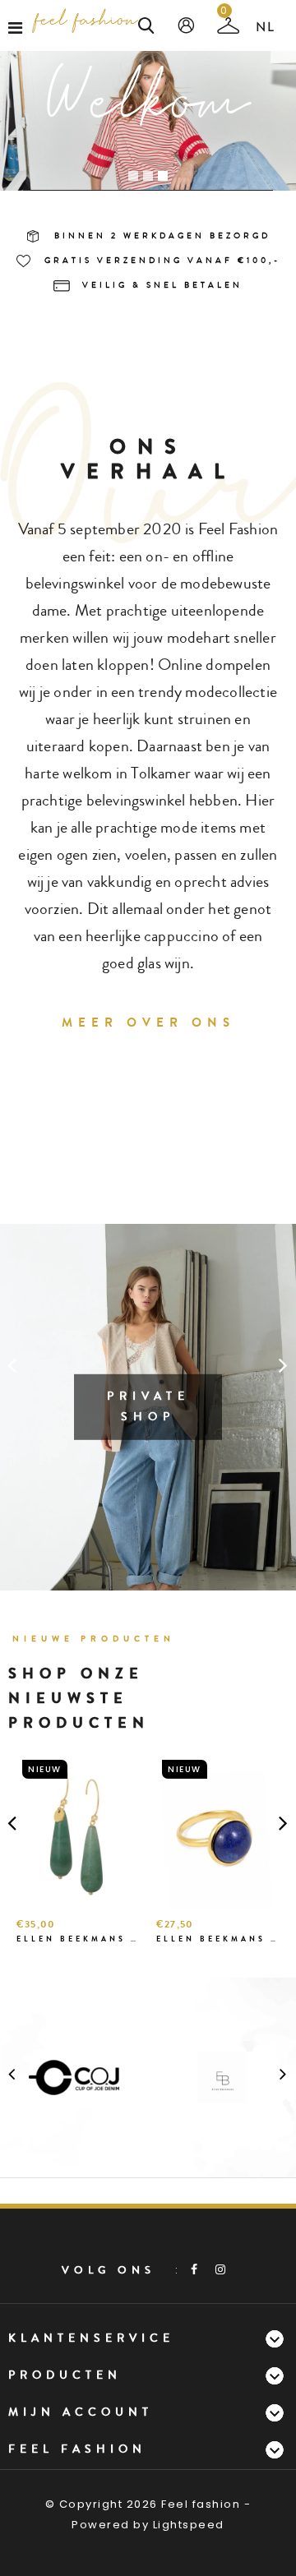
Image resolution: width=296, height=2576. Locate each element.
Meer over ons (148, 1023)
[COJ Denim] (74, 2077)
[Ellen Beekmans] (222, 2077)
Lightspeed (189, 2525)
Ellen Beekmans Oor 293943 (78, 1939)
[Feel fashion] (85, 21)
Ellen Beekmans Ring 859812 (218, 1939)
